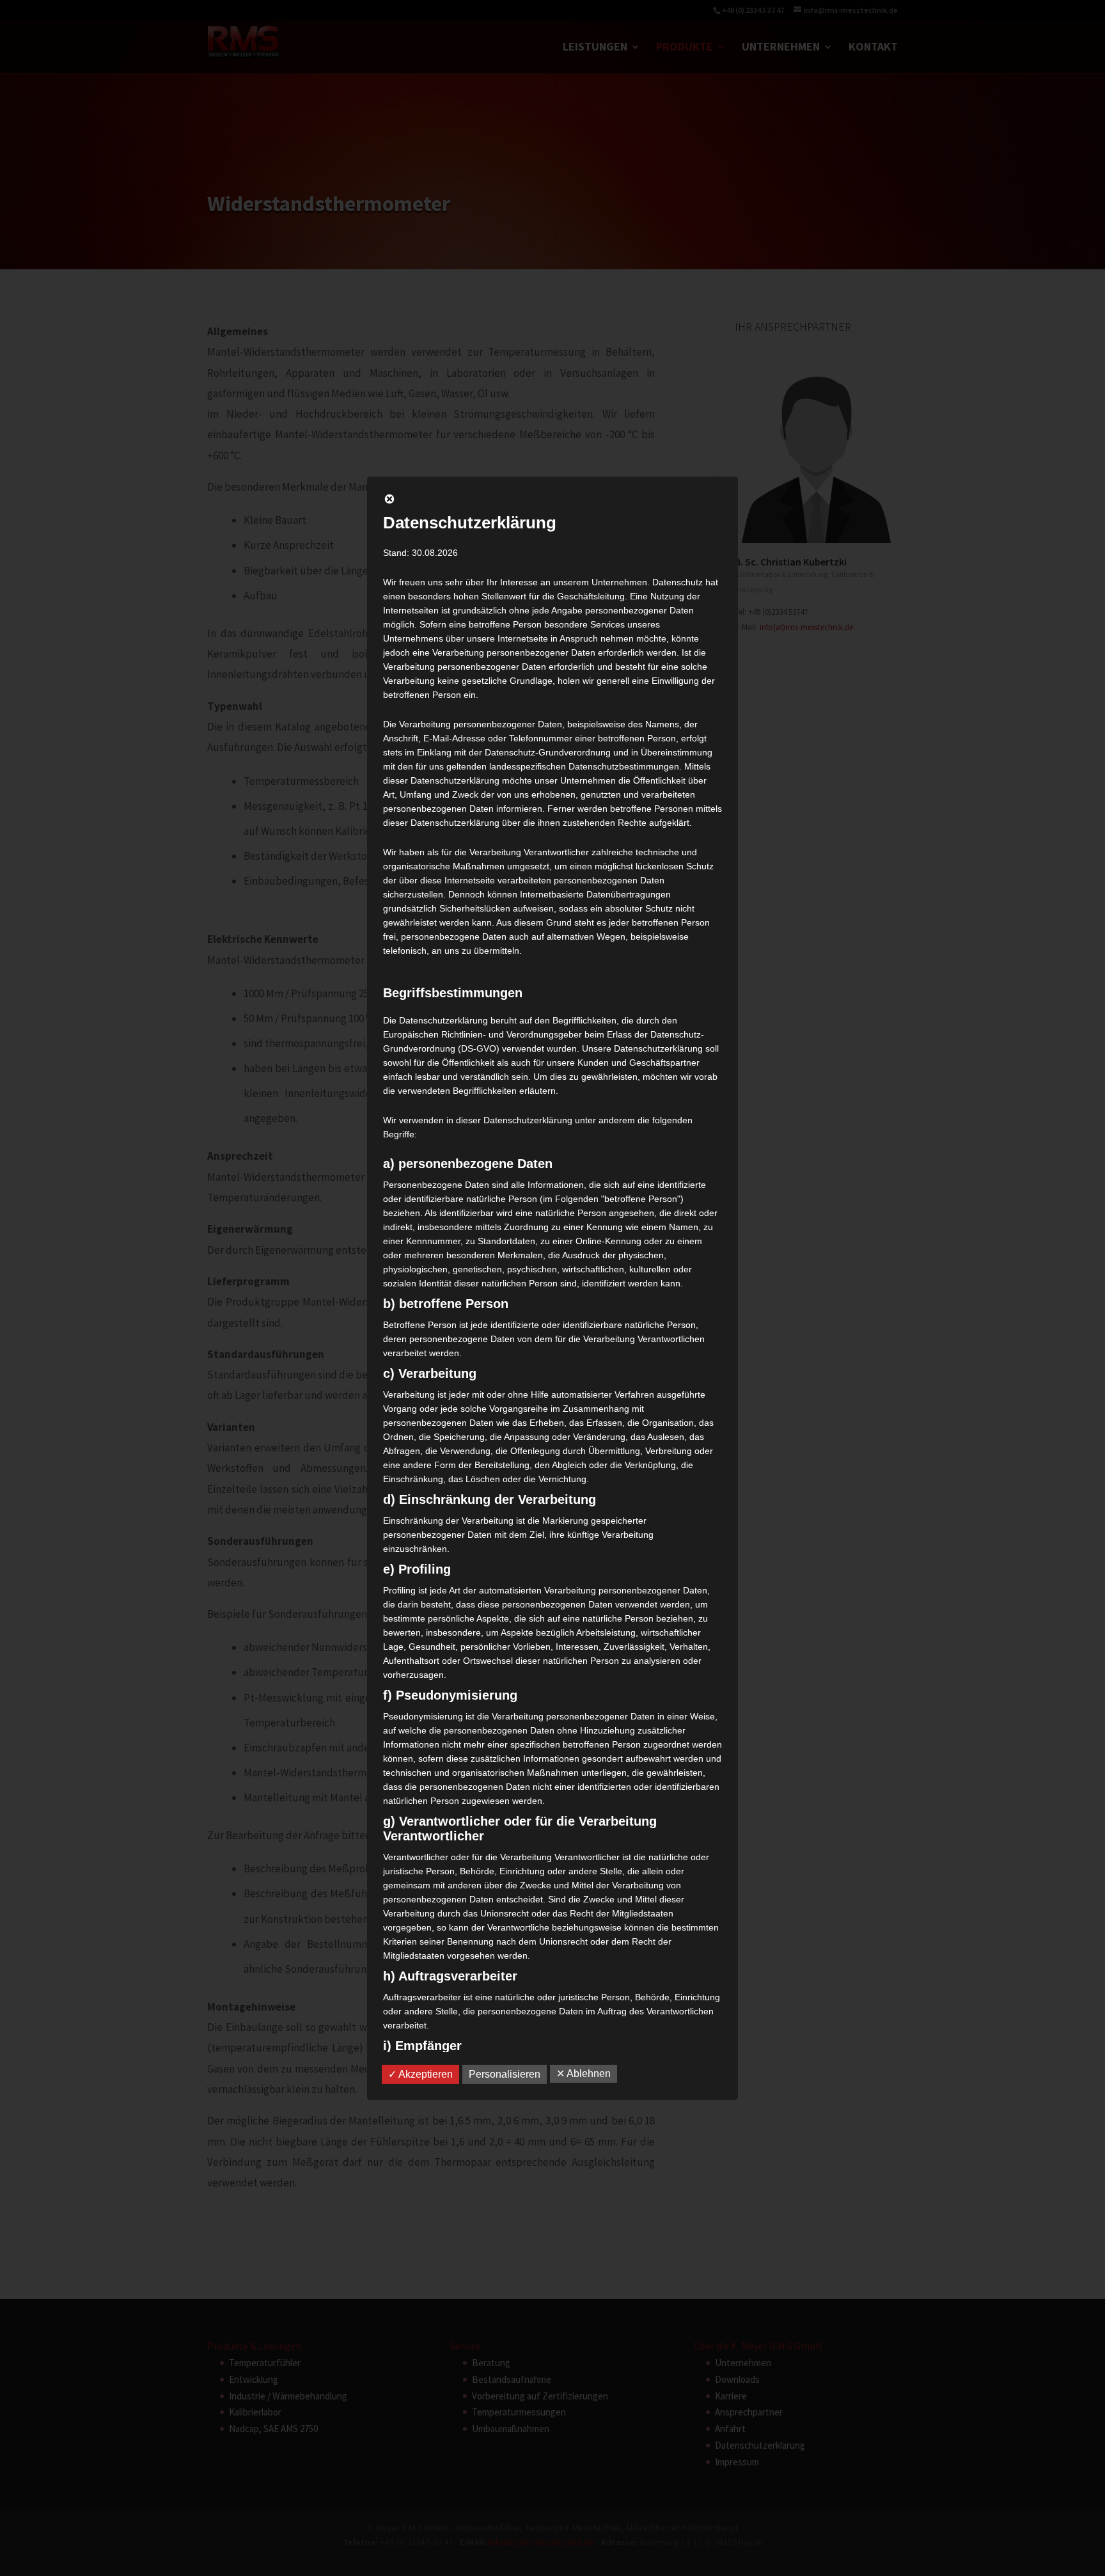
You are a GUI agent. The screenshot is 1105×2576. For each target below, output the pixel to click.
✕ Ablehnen (584, 2074)
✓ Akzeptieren (420, 2074)
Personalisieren (505, 2074)
